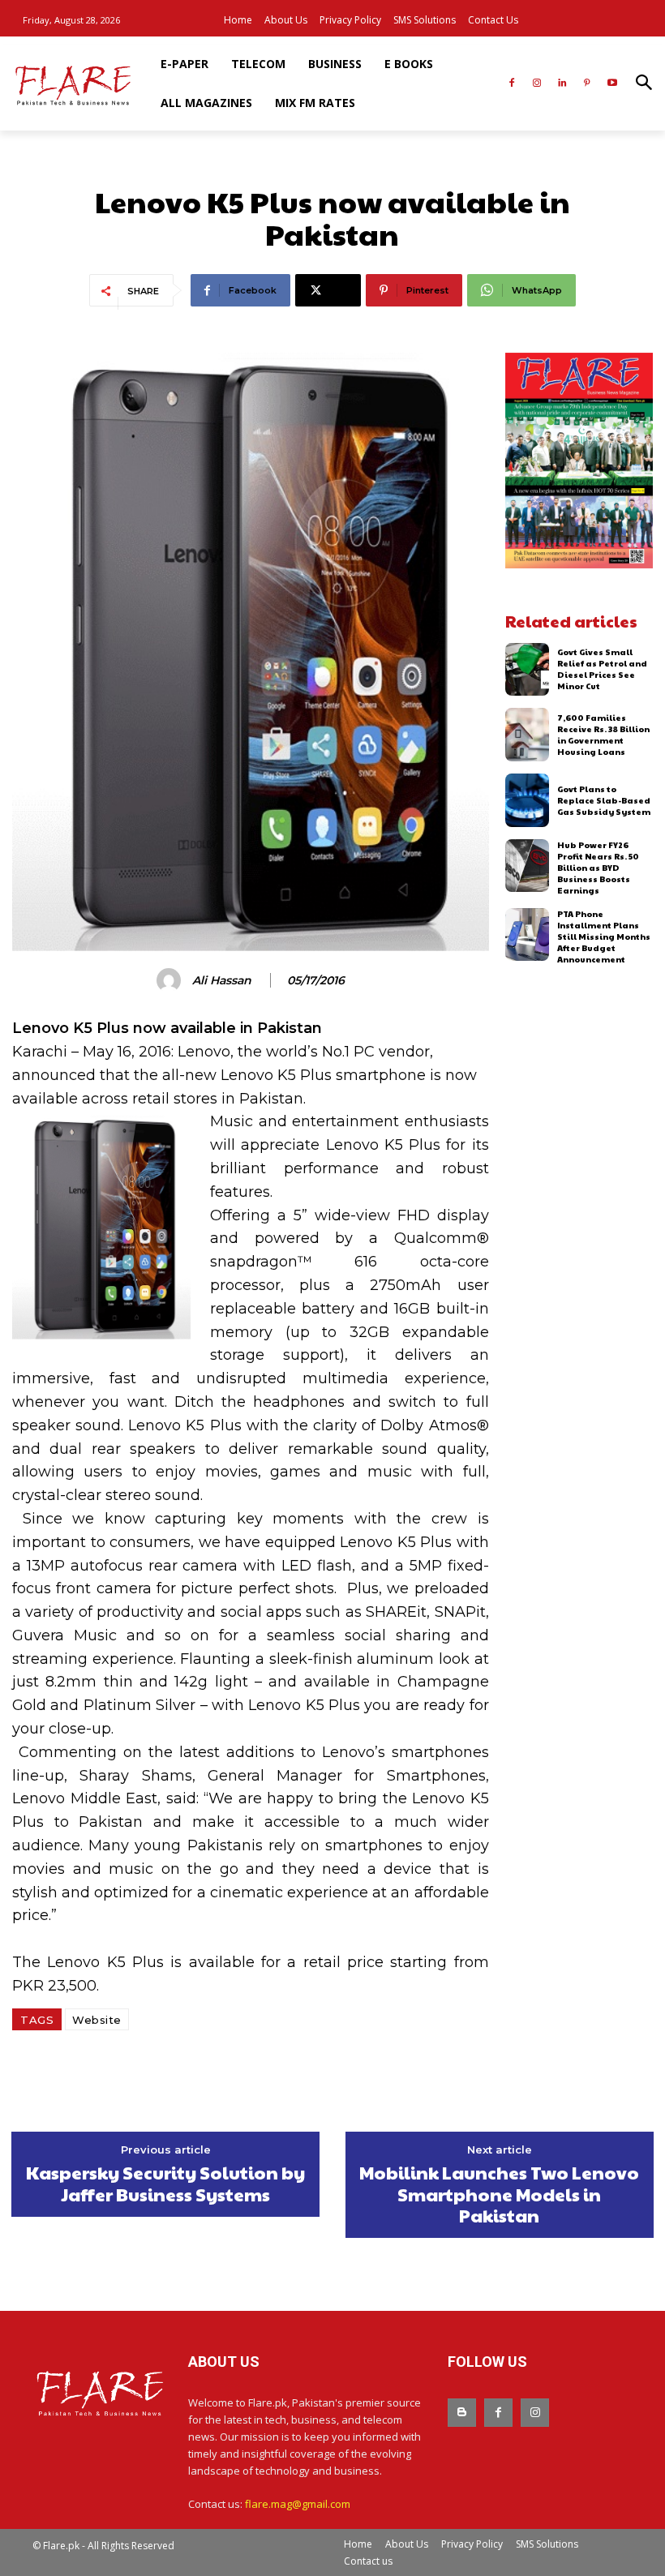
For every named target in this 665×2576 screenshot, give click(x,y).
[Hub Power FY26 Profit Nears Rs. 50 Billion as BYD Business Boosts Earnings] (528, 866)
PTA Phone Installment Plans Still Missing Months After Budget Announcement (604, 937)
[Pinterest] (587, 84)
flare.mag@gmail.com (298, 2504)
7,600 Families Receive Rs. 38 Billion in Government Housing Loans (603, 735)
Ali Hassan (222, 981)
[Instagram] (537, 84)
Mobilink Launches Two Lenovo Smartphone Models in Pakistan (499, 2194)
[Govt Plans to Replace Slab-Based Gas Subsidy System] (528, 800)
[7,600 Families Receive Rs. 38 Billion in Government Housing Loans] (528, 735)
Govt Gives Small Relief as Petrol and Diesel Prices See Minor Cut (602, 669)
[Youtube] (612, 84)
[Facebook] (512, 84)
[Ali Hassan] (171, 980)
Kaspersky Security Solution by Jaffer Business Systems (165, 2183)
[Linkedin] (562, 84)
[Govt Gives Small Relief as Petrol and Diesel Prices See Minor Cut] (528, 670)
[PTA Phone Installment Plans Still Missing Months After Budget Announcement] (528, 935)
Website (97, 2020)
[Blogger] (462, 2413)
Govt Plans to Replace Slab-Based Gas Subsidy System (604, 800)
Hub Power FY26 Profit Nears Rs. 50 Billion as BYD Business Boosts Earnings (598, 868)
